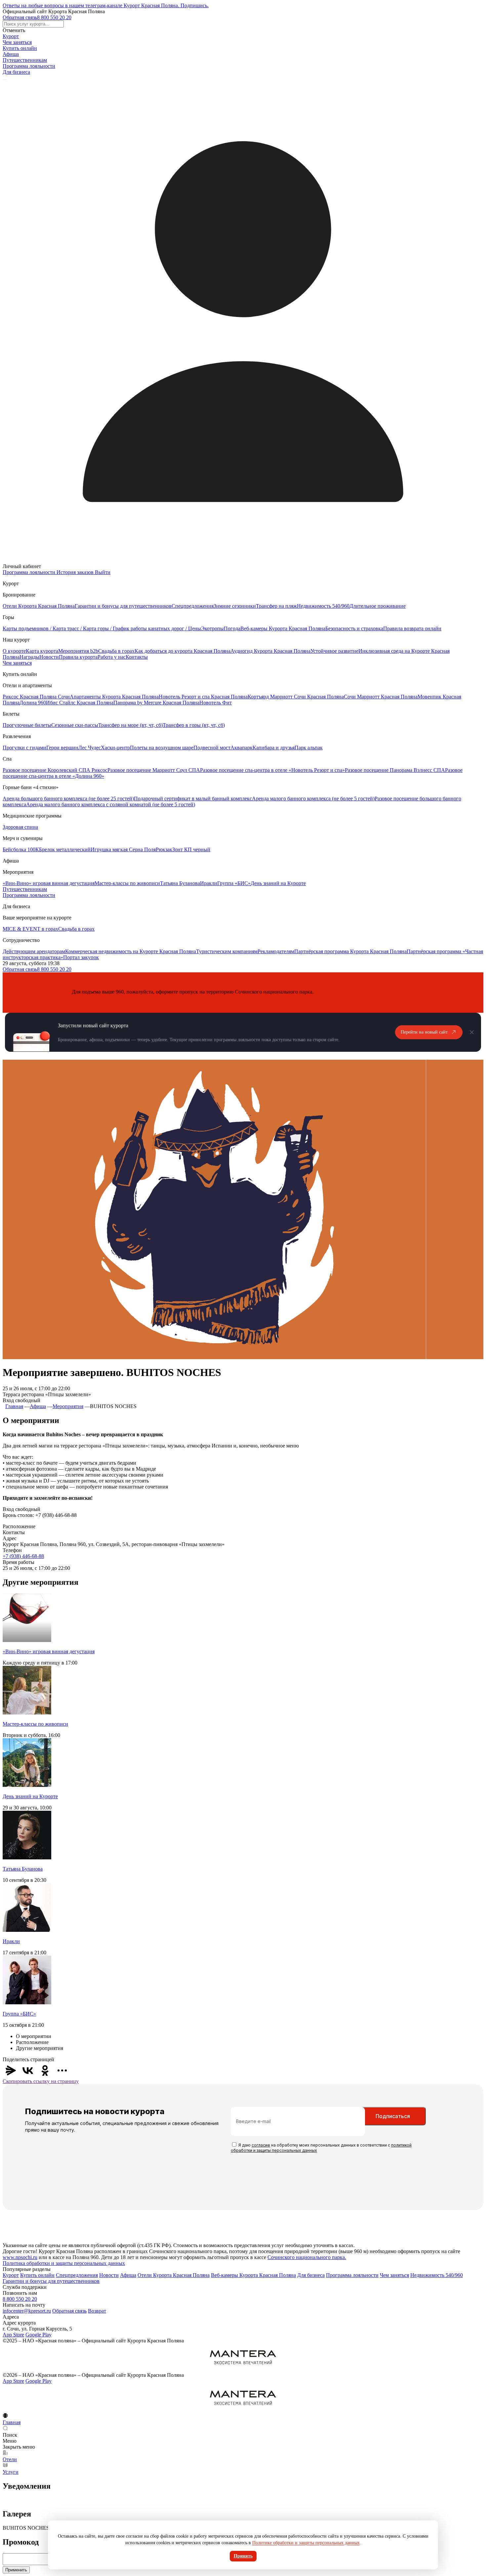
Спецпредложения (193, 606)
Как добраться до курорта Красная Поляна (182, 651)
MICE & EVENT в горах (30, 929)
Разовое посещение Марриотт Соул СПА (154, 770)
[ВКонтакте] (28, 2070)
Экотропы (212, 628)
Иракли (209, 883)
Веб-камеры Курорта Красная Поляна (283, 628)
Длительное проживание (378, 606)
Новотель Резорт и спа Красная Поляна (203, 697)
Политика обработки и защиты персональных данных (64, 2263)
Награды (29, 657)
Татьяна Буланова (180, 883)
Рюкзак (164, 849)
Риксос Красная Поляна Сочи (36, 697)
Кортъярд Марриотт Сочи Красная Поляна (296, 697)
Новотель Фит (216, 703)
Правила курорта (78, 657)
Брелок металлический (65, 849)
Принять (243, 2556)
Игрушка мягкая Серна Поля (123, 849)
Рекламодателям (276, 951)
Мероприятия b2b (78, 651)
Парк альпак (309, 748)
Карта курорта (42, 651)
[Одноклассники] (45, 2070)
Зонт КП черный (191, 849)
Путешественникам (25, 60)
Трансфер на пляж (276, 606)
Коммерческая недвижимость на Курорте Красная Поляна (131, 951)
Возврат (97, 2311)
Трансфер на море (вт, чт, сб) (130, 725)
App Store (13, 2335)
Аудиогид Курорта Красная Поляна (270, 651)
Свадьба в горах (116, 651)
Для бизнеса (16, 72)
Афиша (11, 54)
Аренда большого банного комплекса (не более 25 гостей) (68, 799)
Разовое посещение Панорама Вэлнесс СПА (395, 770)
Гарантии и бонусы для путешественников (123, 606)
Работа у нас (112, 657)
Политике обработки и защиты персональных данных (306, 2543)
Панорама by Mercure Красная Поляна (156, 703)
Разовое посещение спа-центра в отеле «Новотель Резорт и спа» (272, 770)
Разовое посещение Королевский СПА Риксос (55, 770)
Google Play (39, 2335)
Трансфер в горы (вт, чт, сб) (194, 725)
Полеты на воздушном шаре (162, 748)
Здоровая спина (20, 827)
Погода (232, 628)
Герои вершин (62, 748)
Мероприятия (68, 1406)
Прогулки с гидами (24, 748)
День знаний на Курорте (278, 883)
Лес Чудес (90, 748)
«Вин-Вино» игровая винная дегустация (49, 883)
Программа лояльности (29, 66)
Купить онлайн (20, 48)
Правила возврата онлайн (412, 628)
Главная (14, 1406)
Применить (16, 2570)
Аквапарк (242, 748)
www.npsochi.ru (20, 2257)
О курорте (14, 651)
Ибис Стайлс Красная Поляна (80, 703)
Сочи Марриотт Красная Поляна (381, 697)
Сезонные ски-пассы (75, 725)
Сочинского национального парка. (307, 2257)
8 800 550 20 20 (54, 17)
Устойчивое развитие (334, 651)
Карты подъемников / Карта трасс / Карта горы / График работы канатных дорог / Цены (102, 628)
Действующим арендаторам (34, 951)
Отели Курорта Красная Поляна (39, 606)
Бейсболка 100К (21, 849)
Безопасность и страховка (354, 628)
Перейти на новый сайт (424, 1032)
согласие (261, 2145)
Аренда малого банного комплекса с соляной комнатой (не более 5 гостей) (111, 804)
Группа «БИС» (234, 883)
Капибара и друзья (274, 748)
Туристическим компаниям (227, 951)
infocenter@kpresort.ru (27, 2311)
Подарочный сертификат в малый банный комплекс (193, 799)
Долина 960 (33, 703)
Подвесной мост (212, 748)
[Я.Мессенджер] (11, 2070)
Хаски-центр (115, 748)
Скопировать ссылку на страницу (41, 2081)
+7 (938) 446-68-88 (23, 1556)
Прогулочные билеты (27, 725)
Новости (49, 657)
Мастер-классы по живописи (127, 883)
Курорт (11, 36)
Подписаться (393, 2116)
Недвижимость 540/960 (323, 606)
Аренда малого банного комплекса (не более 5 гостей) (313, 799)
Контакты (137, 657)
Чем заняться (17, 42)
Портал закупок (81, 957)
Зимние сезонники (235, 606)
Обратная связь (20, 17)
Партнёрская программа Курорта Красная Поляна (350, 951)
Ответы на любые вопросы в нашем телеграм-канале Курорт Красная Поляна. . (106, 5)
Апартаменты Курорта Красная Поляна (114, 697)
